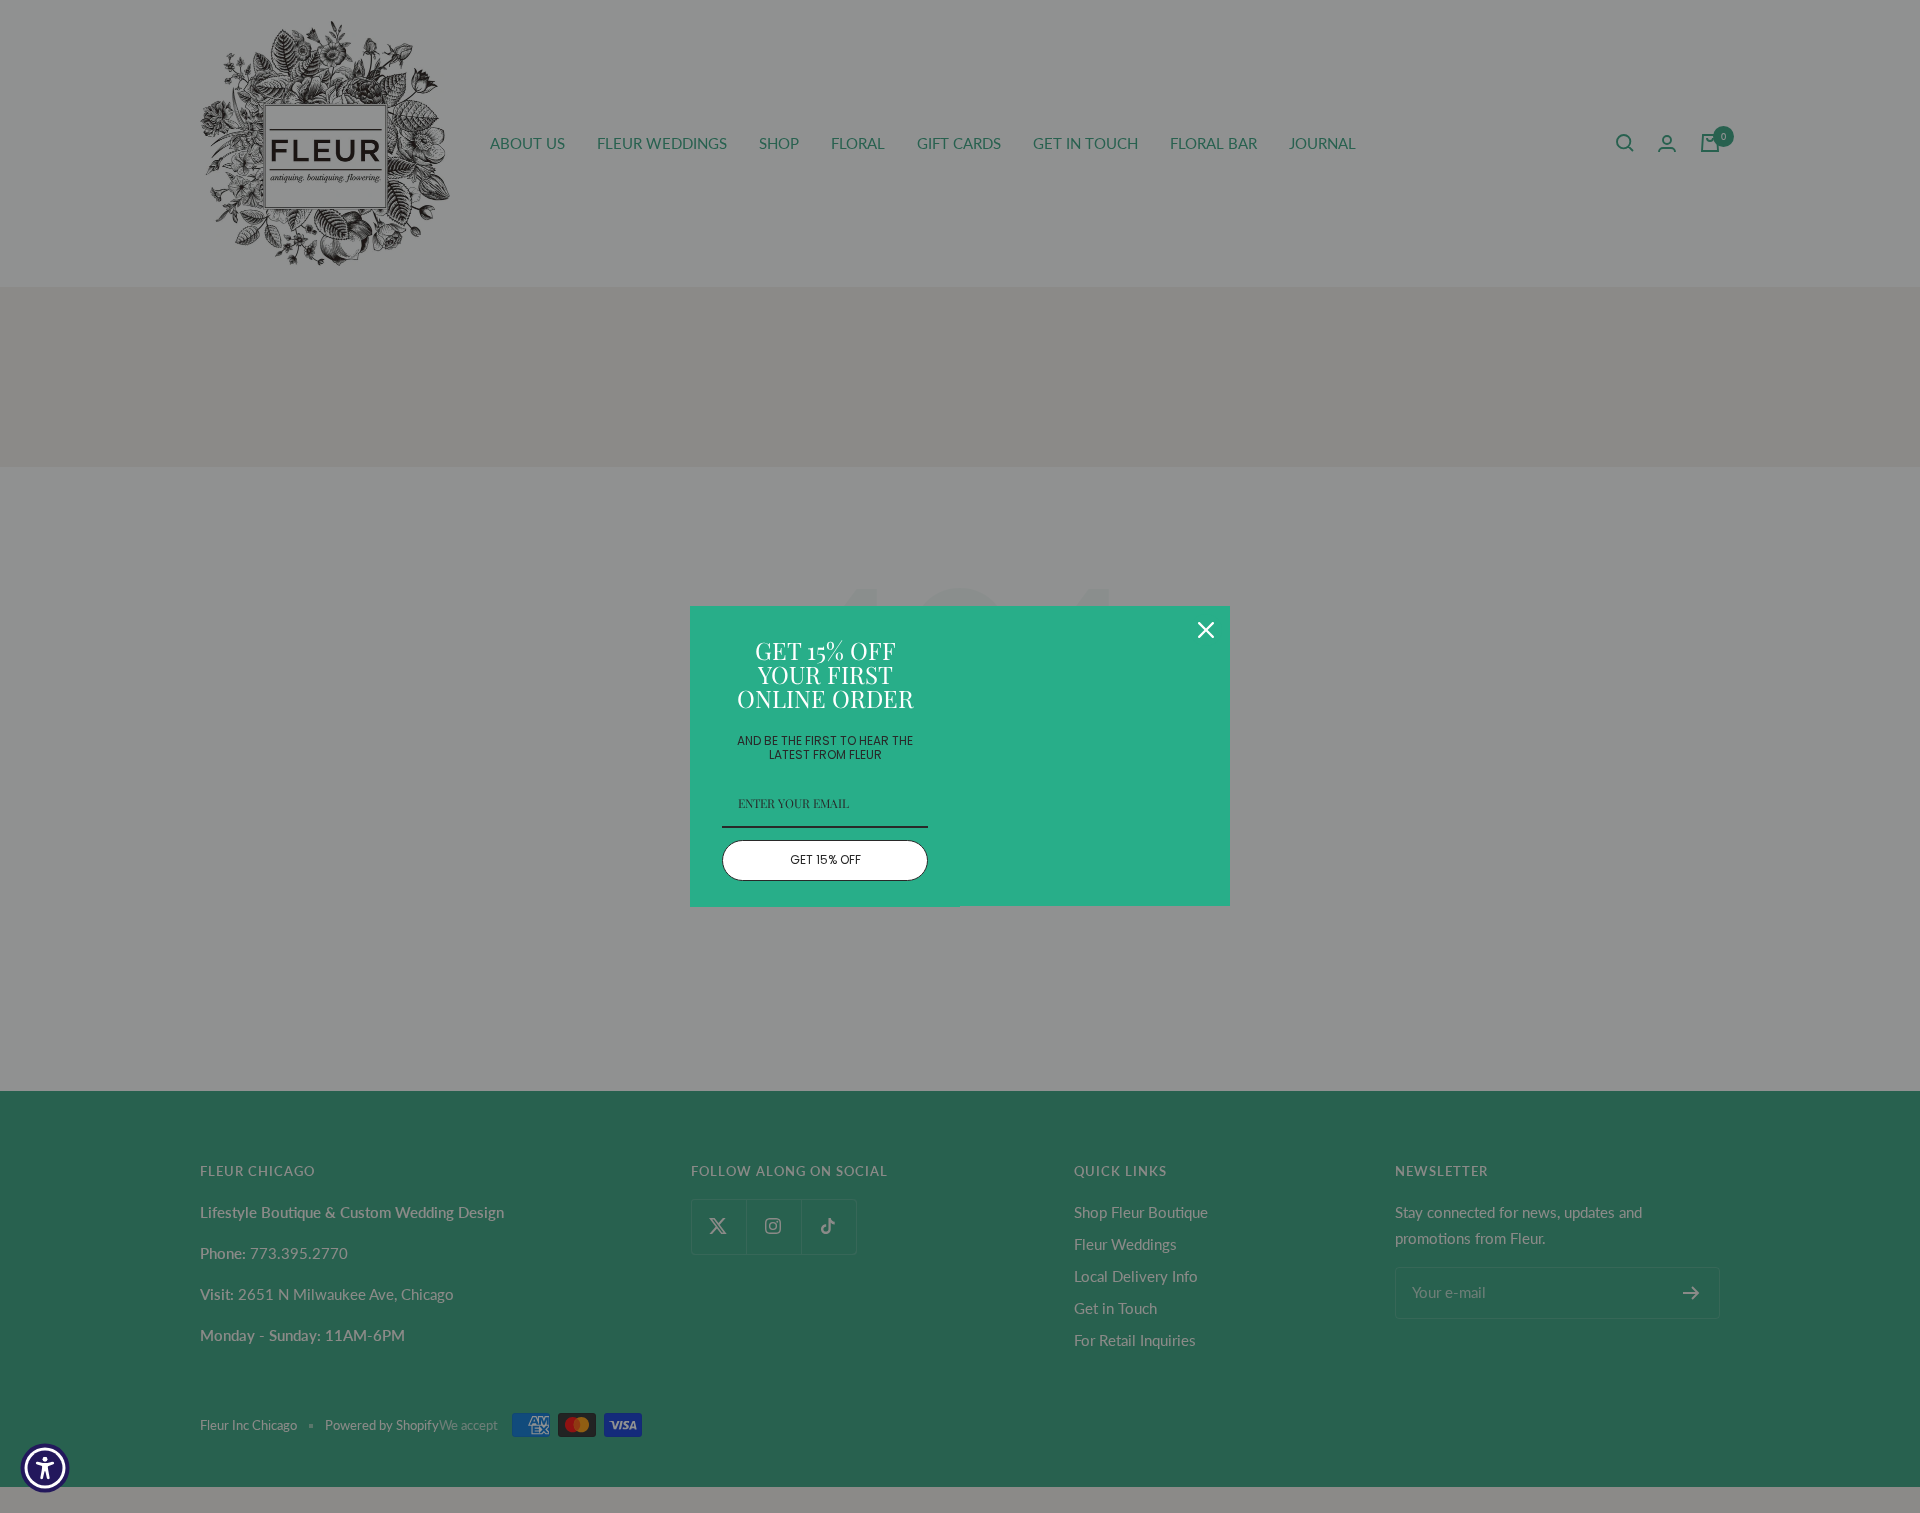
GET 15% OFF (825, 859)
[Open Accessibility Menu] (45, 1468)
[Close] (1206, 630)
